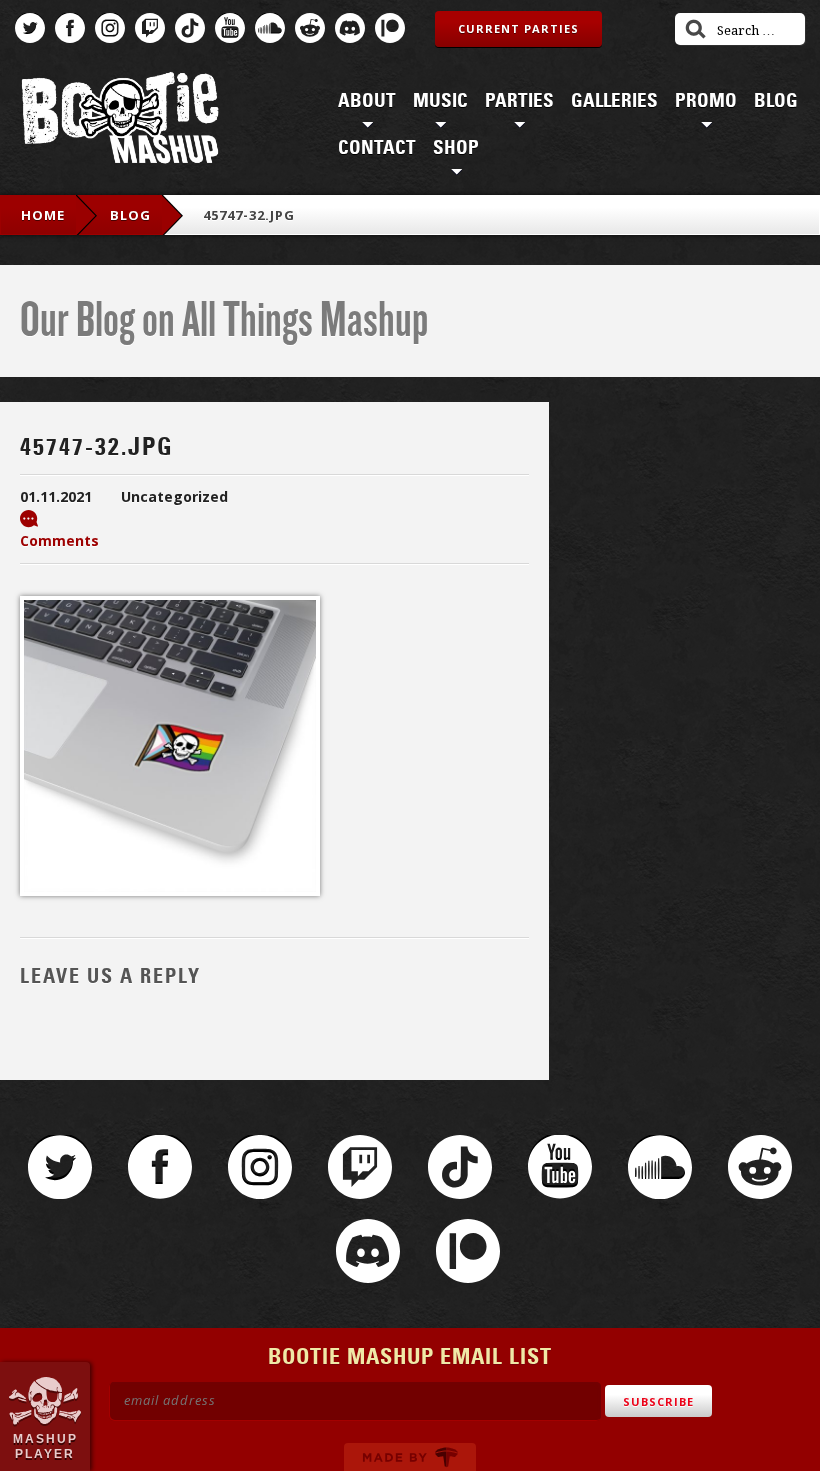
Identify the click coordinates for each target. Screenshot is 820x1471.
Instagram (110, 28)
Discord (350, 28)
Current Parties (518, 28)
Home (43, 215)
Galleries (614, 101)
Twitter (30, 28)
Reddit (310, 28)
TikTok (190, 28)
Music (440, 101)
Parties (519, 101)
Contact (377, 148)
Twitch (150, 28)
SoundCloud (270, 28)
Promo (706, 101)
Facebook (70, 28)
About (367, 101)
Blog (776, 101)
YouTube (230, 28)
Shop (456, 148)
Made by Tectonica (410, 1457)
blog (130, 215)
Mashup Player (45, 1446)
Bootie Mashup (120, 121)
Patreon (390, 28)
